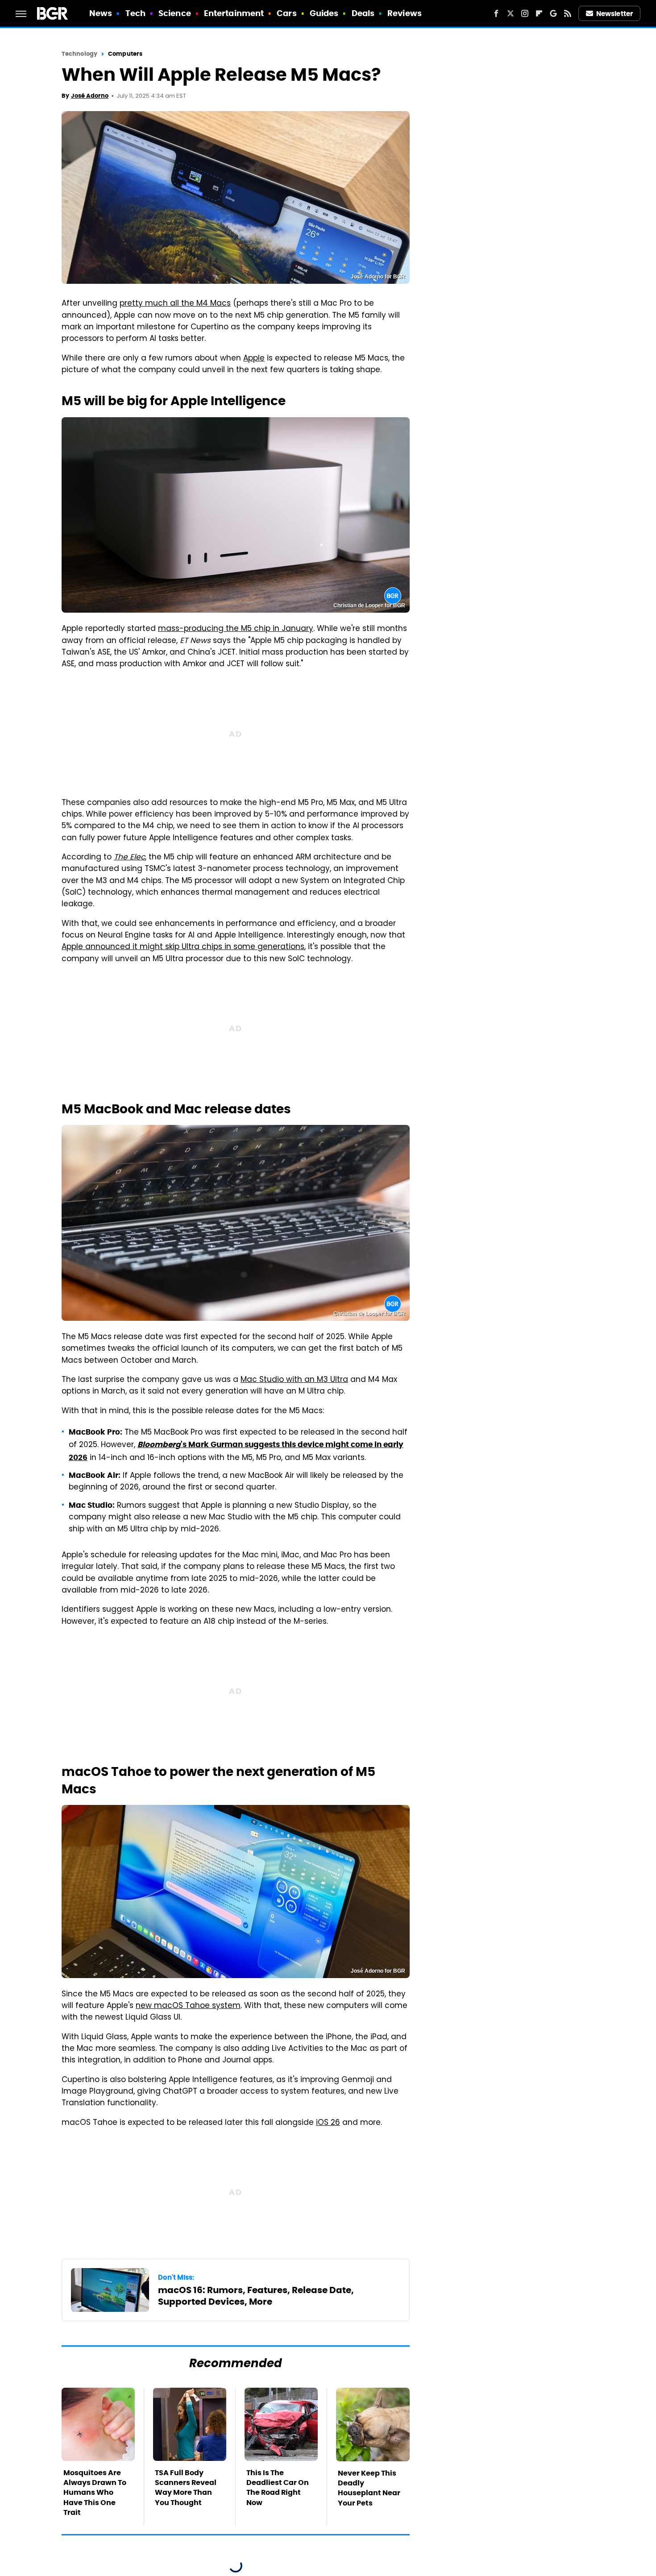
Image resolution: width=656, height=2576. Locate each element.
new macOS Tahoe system (188, 2006)
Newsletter (614, 14)
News (101, 13)
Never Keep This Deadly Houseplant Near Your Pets (369, 2488)
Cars (286, 13)
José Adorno (90, 96)
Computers (125, 54)
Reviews (405, 13)
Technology (79, 54)
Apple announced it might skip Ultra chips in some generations (183, 947)
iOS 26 (328, 2123)
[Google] (553, 13)
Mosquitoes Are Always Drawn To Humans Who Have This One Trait (95, 2493)
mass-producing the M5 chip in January (236, 629)
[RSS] (568, 13)
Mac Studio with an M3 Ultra (294, 1380)
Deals (363, 13)
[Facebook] (496, 13)
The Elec (129, 858)
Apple (254, 359)
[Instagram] (525, 13)
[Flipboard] (539, 13)
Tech (135, 13)
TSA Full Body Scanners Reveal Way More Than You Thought (186, 2488)
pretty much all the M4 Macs (175, 304)
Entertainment (234, 13)
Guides (324, 13)
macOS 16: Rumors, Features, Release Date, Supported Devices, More (256, 2296)
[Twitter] (511, 13)
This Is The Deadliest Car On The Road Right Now (278, 2488)
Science (175, 13)
